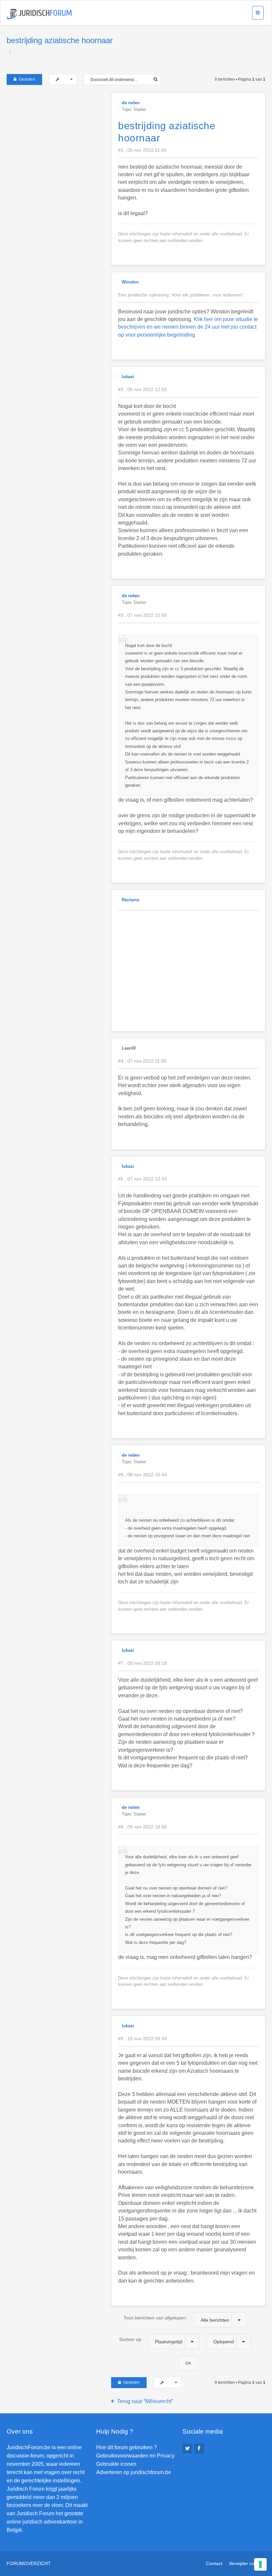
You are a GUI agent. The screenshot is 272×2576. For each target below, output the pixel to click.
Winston (130, 282)
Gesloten (27, 79)
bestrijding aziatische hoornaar (60, 40)
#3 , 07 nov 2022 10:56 (142, 615)
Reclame (131, 900)
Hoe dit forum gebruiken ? (127, 2447)
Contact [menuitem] (214, 2563)
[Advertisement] (56, 134)
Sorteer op (151, 2340)
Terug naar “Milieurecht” (145, 2401)
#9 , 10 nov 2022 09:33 (142, 2039)
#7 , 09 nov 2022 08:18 (142, 1663)
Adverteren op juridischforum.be (134, 2472)
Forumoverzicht (29, 2563)
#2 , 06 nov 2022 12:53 (142, 389)
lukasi (128, 377)
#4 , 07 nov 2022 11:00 (142, 1061)
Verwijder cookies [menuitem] (247, 2563)
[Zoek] (155, 80)
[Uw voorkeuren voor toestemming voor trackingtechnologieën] (260, 2564)
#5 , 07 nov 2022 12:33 (142, 1179)
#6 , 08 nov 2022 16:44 (142, 1475)
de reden (131, 103)
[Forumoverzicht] (39, 14)
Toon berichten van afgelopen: (176, 2319)
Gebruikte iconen (116, 2464)
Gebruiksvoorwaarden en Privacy (135, 2456)
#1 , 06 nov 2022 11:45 (142, 150)
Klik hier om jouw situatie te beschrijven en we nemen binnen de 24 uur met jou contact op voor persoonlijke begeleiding (188, 327)
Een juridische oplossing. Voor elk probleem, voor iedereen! (180, 295)
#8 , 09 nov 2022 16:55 (142, 1827)
